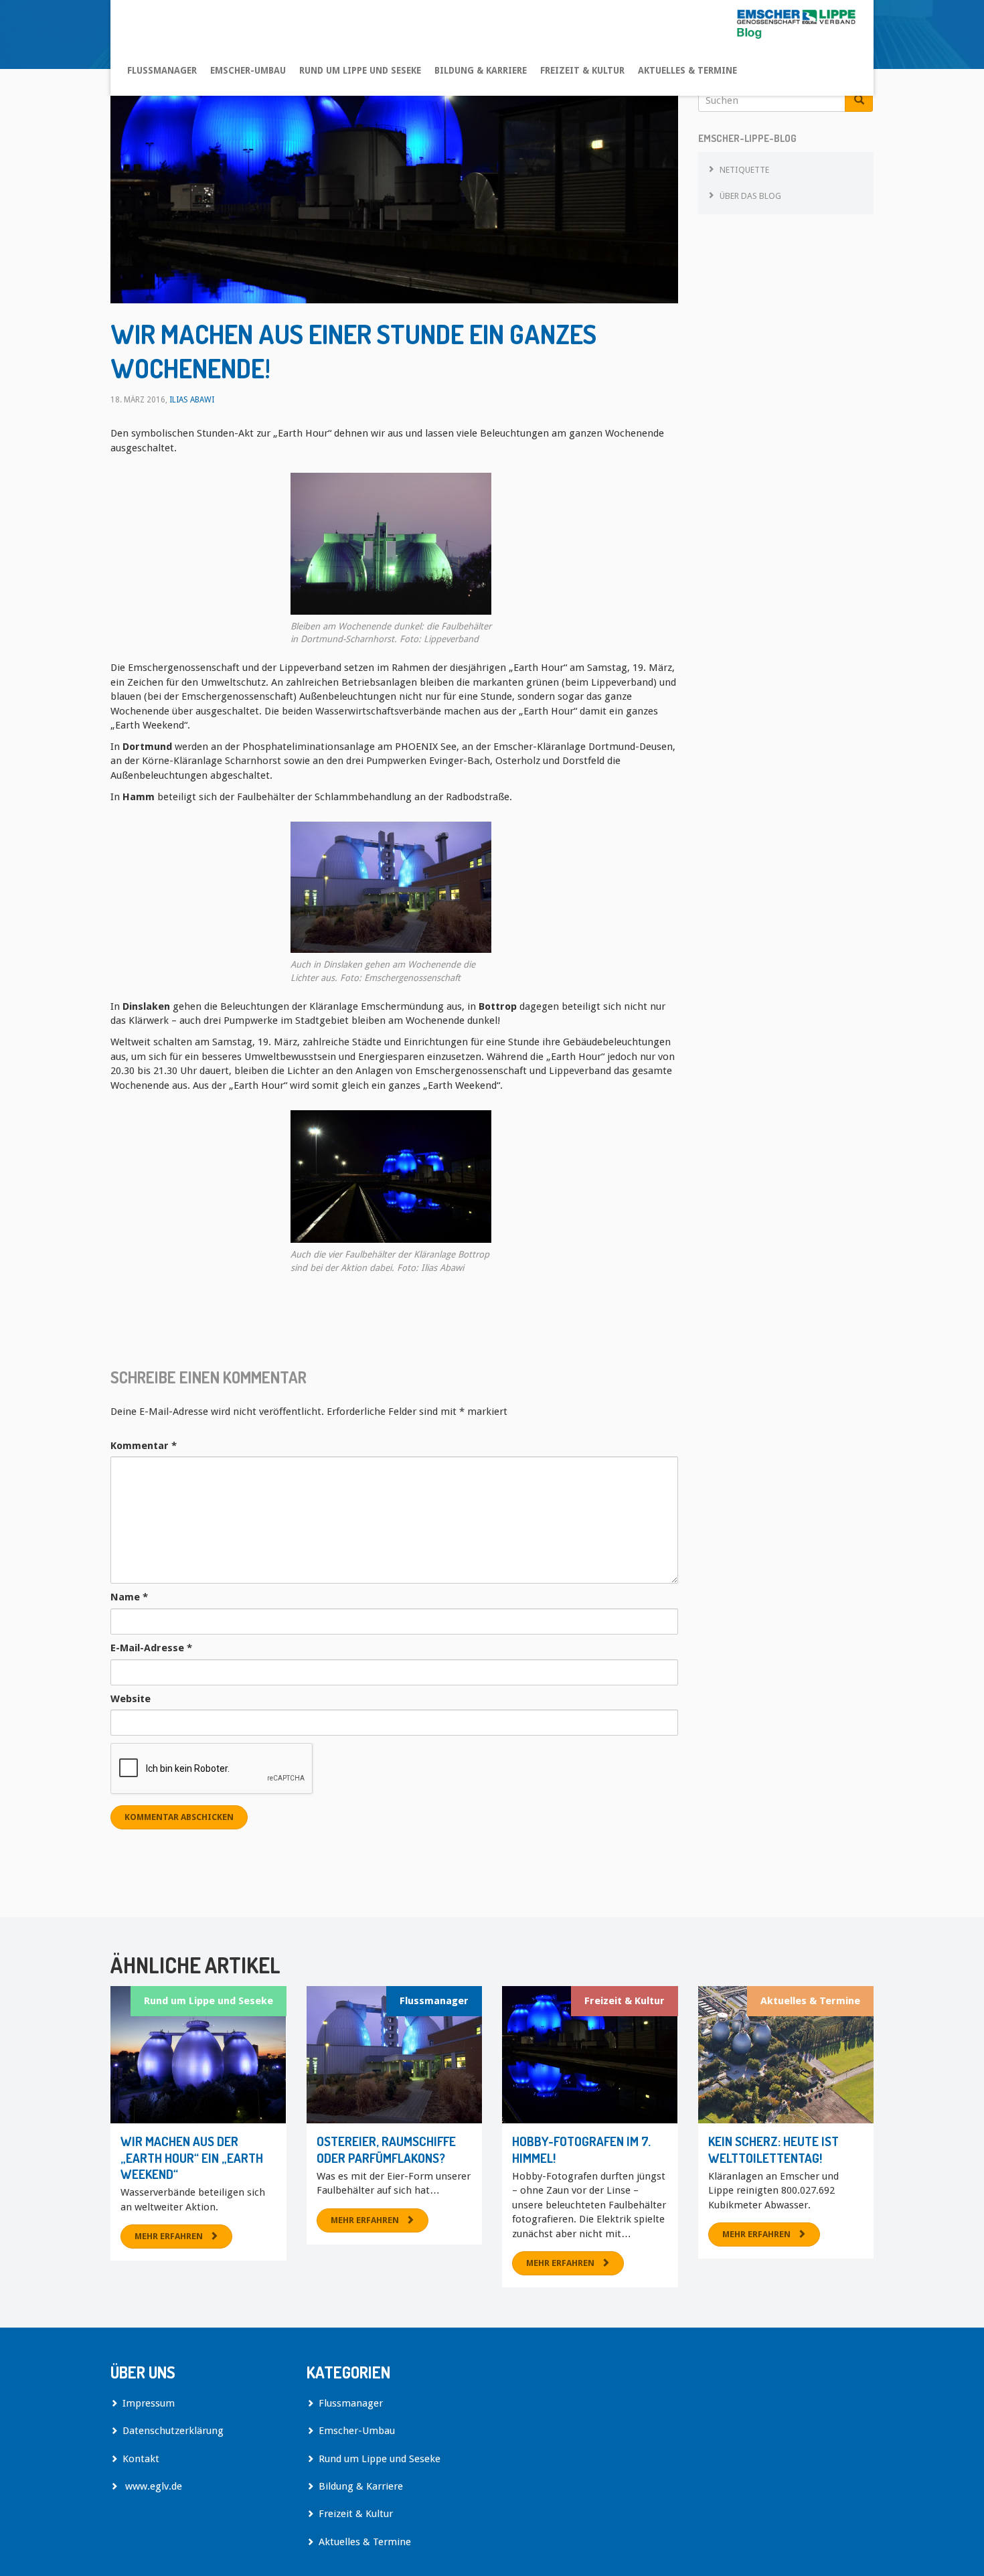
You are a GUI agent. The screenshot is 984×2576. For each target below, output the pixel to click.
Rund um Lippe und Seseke (360, 70)
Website (131, 1699)
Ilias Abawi (192, 400)
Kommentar (144, 1446)
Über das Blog (750, 196)
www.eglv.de (152, 2486)
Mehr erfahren (169, 2236)
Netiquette (744, 170)
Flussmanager (162, 70)
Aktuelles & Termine (687, 70)
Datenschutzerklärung (173, 2431)
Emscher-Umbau (248, 70)
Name (129, 1597)
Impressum (149, 2403)
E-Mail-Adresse (151, 1648)
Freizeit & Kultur (582, 70)
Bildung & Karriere (481, 70)
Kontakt (141, 2459)
